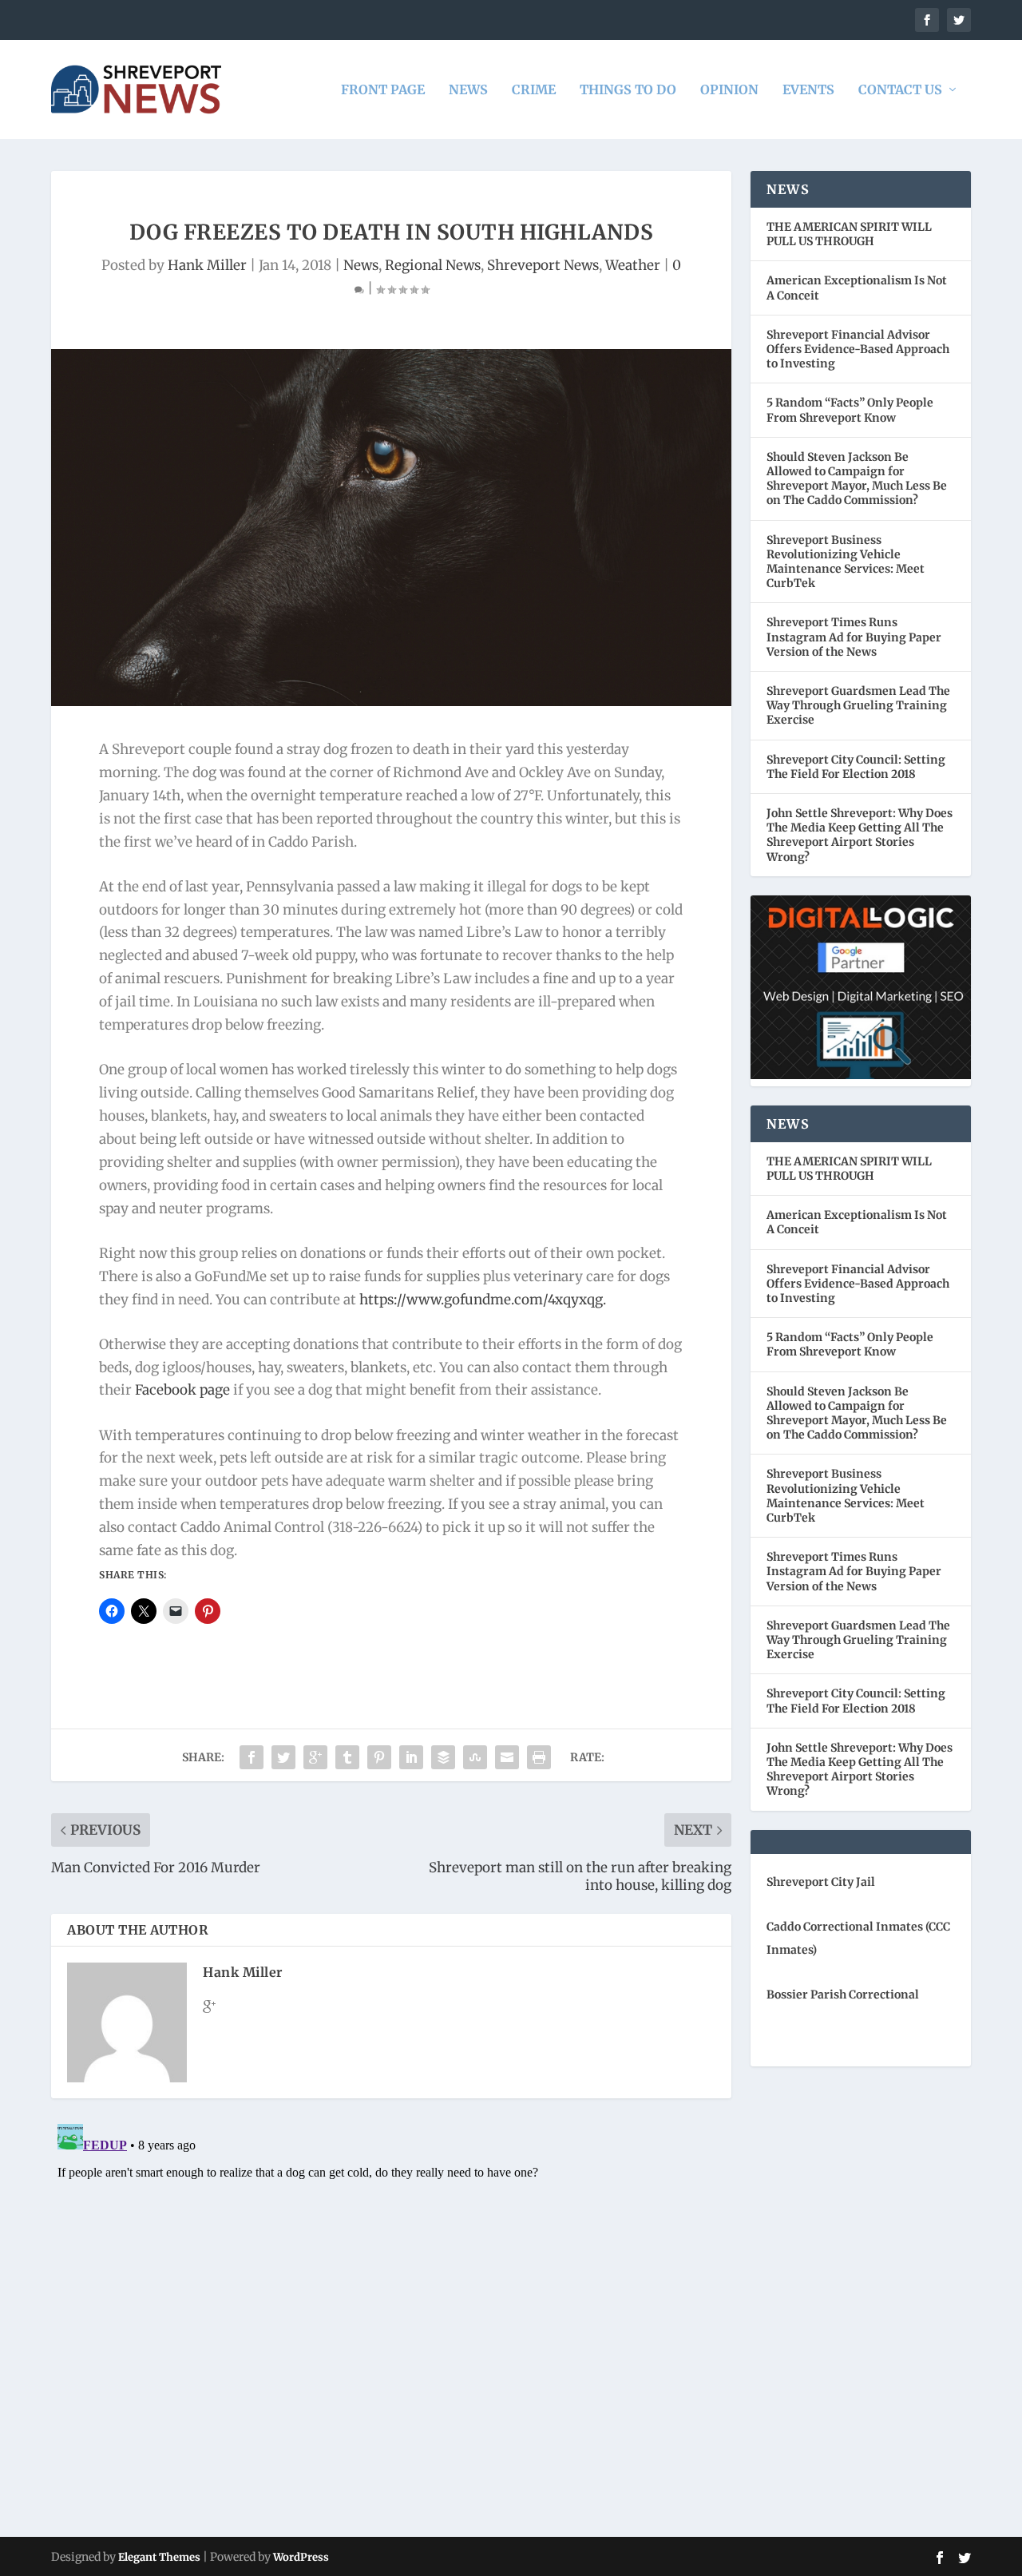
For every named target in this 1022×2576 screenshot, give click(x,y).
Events (808, 90)
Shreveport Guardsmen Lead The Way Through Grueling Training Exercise (858, 705)
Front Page (383, 90)
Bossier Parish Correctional (843, 1995)
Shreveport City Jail (821, 1882)
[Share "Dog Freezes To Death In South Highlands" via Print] (539, 1757)
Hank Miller (207, 265)
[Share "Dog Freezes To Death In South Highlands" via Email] (507, 1757)
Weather (633, 265)
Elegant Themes (159, 2557)
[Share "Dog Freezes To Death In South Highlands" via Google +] (315, 1757)
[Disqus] (391, 2317)
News (468, 90)
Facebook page (182, 1390)
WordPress (301, 2557)
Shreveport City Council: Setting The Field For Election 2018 (856, 767)
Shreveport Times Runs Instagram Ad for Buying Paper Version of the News (854, 637)
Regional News (433, 265)
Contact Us (900, 90)
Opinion (729, 90)
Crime (534, 90)
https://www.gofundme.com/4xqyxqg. (483, 1300)
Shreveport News (543, 265)
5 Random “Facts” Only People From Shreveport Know (850, 410)
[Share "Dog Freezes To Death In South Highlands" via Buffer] (443, 1757)
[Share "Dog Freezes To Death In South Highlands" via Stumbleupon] (475, 1757)
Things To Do (628, 90)
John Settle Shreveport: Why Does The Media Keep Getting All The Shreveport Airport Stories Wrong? (860, 835)
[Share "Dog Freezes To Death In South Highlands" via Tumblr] (347, 1757)
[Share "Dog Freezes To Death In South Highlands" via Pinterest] (379, 1757)
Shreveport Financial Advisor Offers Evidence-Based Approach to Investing (858, 349)
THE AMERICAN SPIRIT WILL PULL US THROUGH (849, 234)
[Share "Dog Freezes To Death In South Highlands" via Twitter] (283, 1757)
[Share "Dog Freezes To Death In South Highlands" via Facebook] (252, 1757)
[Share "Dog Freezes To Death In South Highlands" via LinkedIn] (411, 1757)
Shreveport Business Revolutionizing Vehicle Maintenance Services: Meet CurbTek (846, 562)
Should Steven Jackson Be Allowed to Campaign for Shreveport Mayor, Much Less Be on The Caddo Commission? (857, 479)
